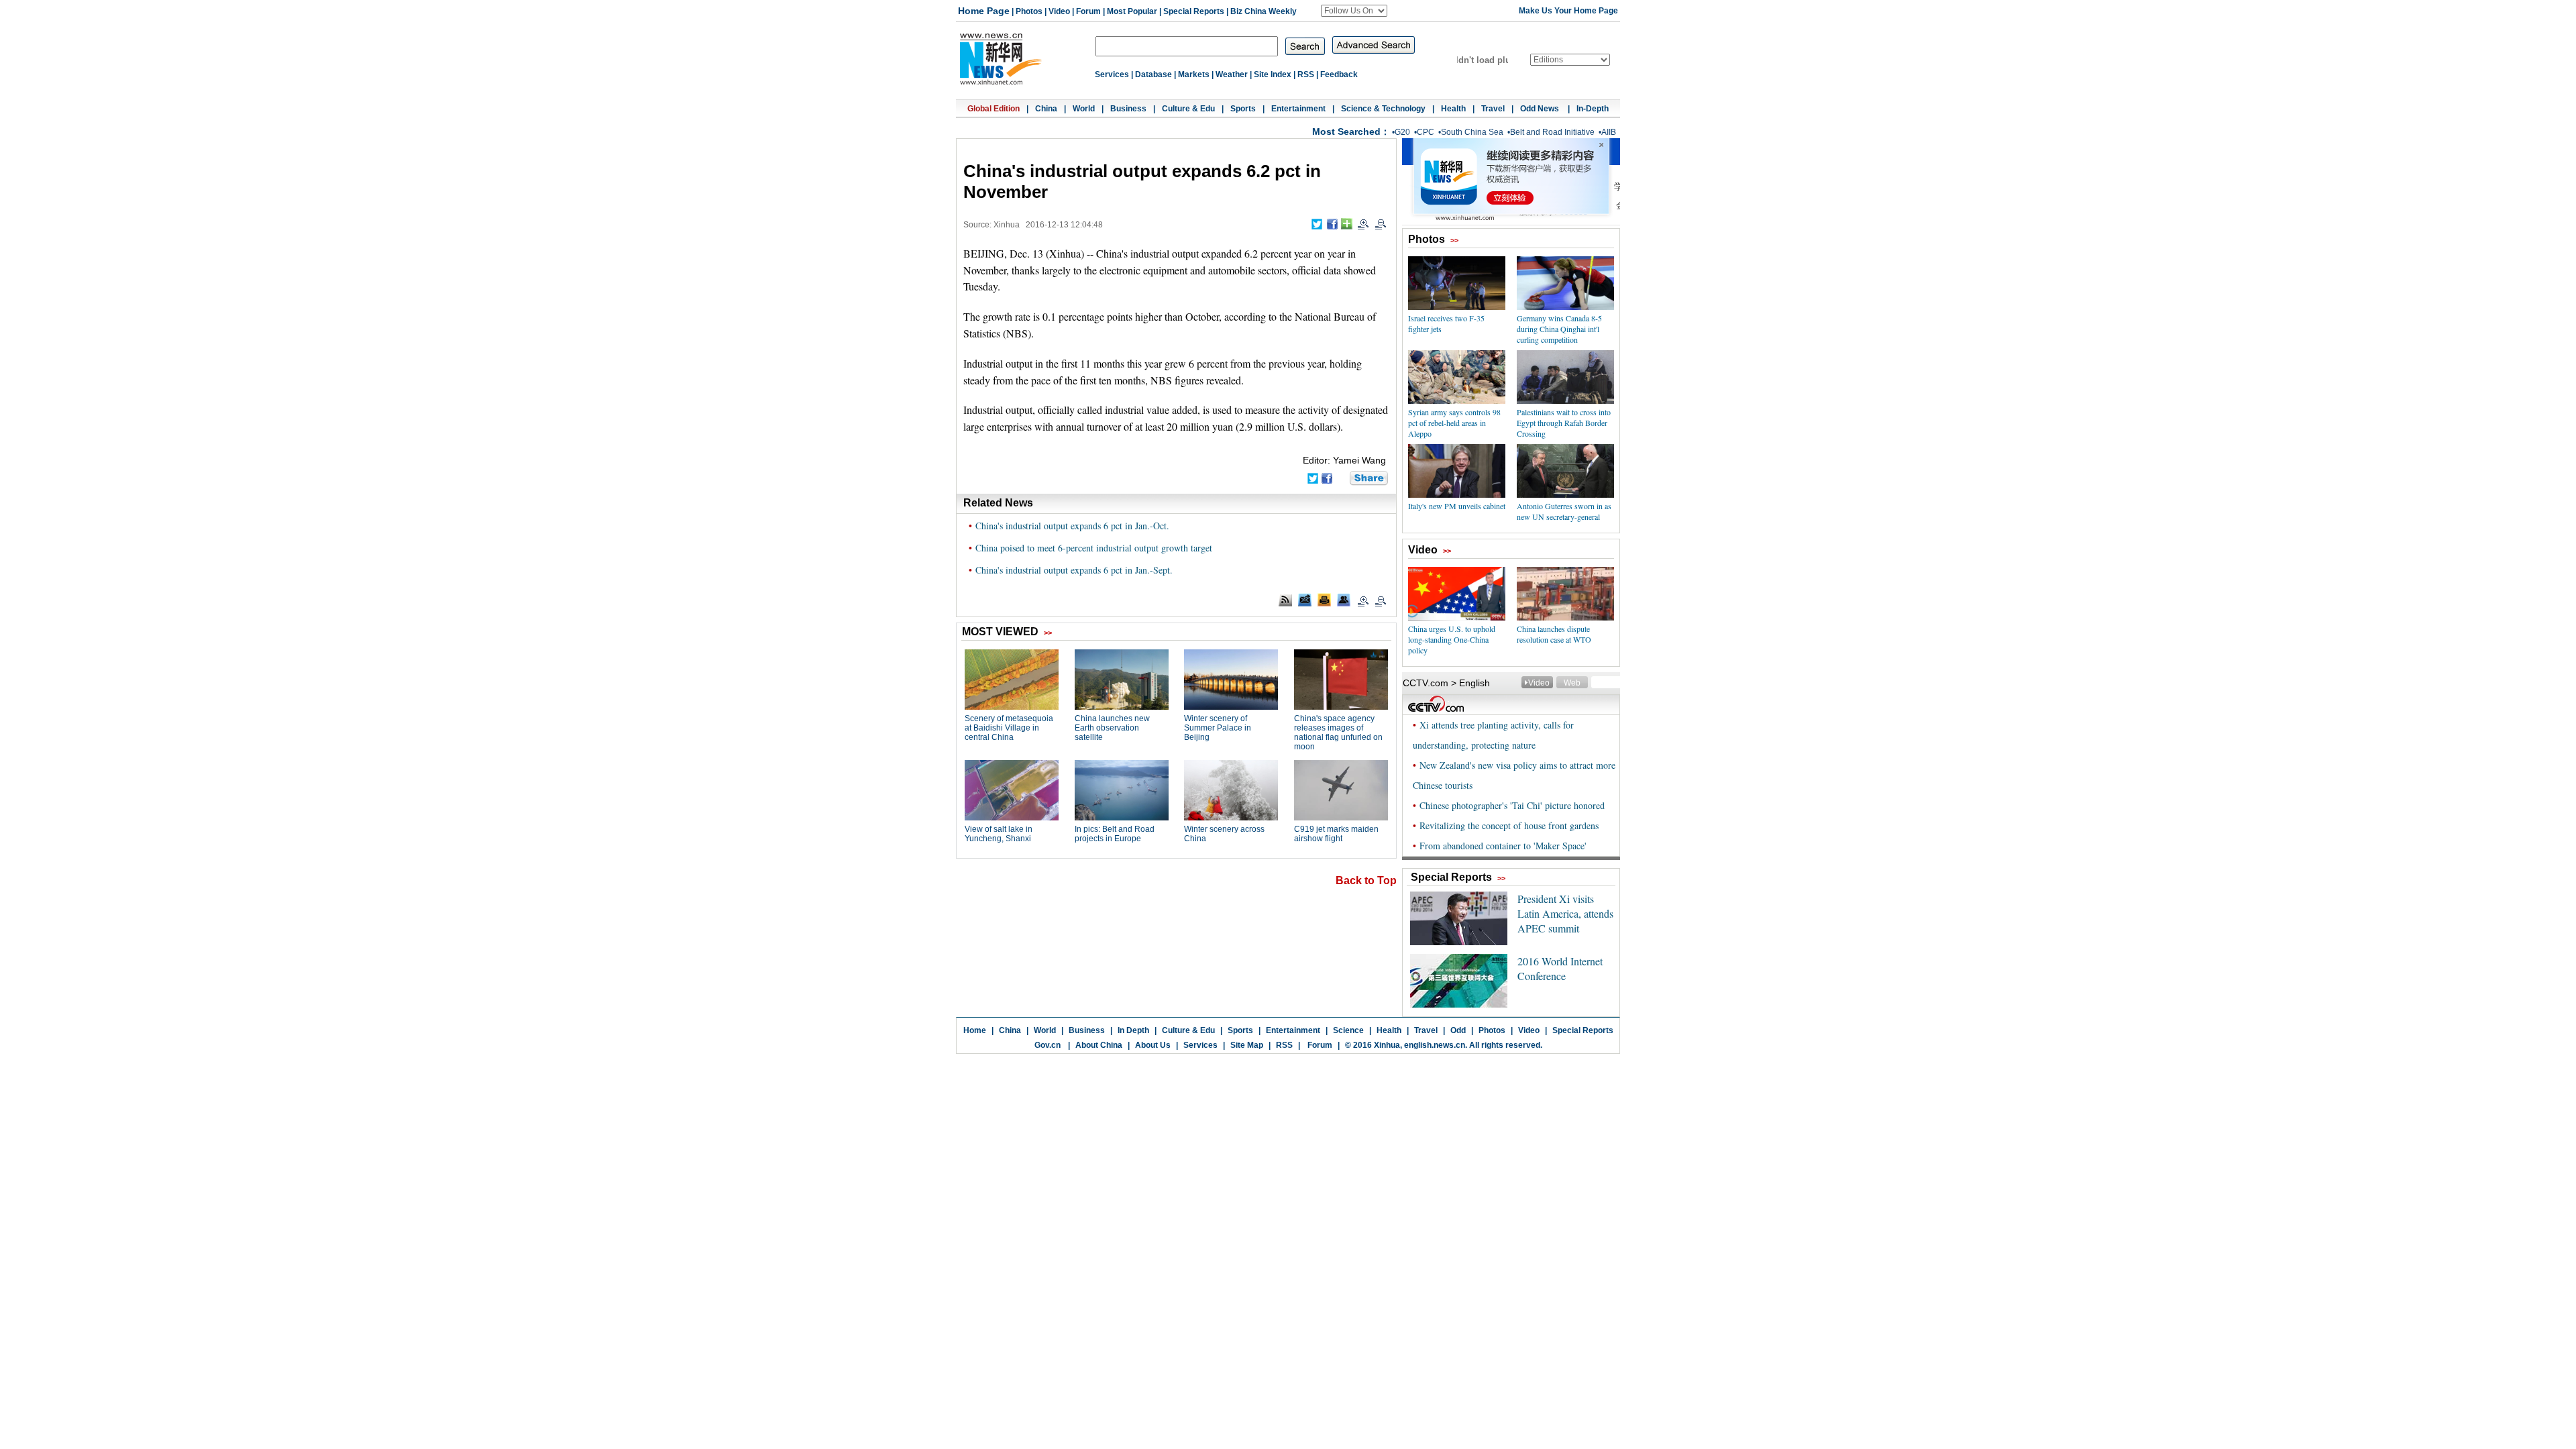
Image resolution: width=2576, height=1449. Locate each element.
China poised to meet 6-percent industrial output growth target (1094, 548)
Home (975, 1030)
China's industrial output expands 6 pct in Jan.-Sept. (1074, 570)
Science (1348, 1030)
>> (1454, 240)
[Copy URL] (1344, 600)
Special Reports (1194, 11)
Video (1059, 11)
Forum (1088, 11)
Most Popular (1132, 11)
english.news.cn (1435, 1045)
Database (1153, 74)
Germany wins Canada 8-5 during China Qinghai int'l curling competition (1559, 329)
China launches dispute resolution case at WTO (1554, 634)
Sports (1243, 109)
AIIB (1609, 132)
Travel (1493, 109)
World (1084, 109)
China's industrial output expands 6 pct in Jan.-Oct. (1072, 526)
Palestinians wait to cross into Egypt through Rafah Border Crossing (1564, 423)
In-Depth (1593, 109)
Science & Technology (1383, 109)
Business (1128, 109)
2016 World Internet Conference (1560, 968)
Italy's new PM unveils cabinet (1457, 506)
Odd (1458, 1030)
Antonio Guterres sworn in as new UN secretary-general (1564, 511)
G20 (1402, 132)
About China (1099, 1045)
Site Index (1273, 74)
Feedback (1339, 74)
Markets (1194, 74)
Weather (1232, 74)
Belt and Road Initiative (1552, 132)
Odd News (1541, 109)
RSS (1306, 74)
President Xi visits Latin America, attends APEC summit (1565, 913)
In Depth (1133, 1030)
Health (1453, 109)
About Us (1153, 1045)
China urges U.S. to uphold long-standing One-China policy (1452, 639)
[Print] (1324, 600)
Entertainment (1298, 109)
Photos (1029, 11)
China (1046, 109)
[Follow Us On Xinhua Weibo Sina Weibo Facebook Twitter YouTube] (1354, 11)
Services (1112, 74)
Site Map (1247, 1045)
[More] (1347, 224)
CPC (1426, 132)
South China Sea (1472, 132)
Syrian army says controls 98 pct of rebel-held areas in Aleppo (1454, 423)
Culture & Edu (1188, 109)
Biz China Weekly (1264, 11)
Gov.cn (1048, 1045)
